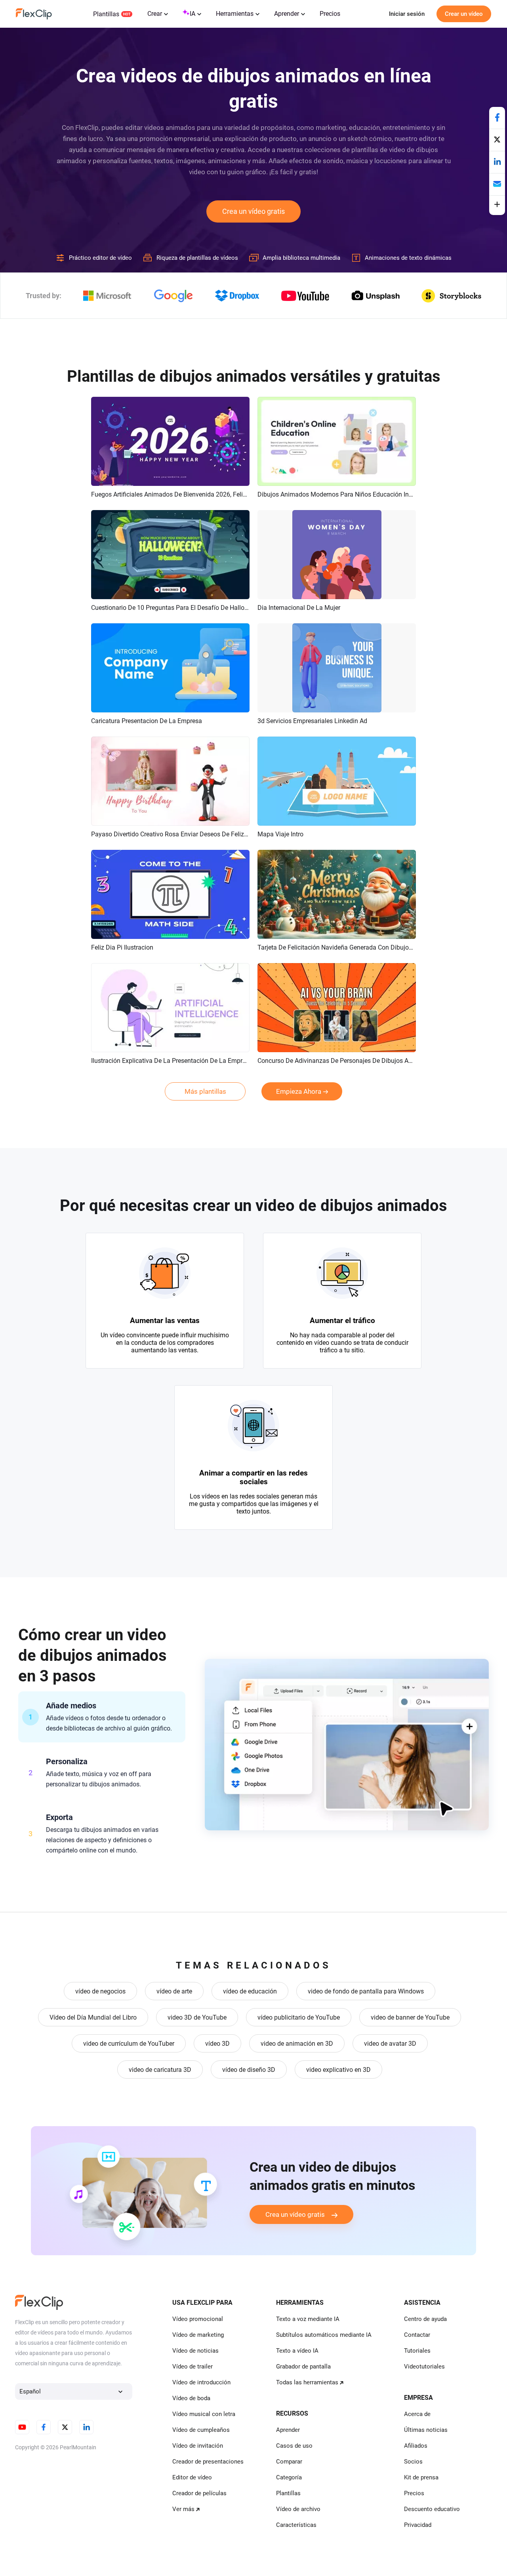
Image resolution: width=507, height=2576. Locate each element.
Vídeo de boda (191, 2398)
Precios (330, 14)
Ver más (183, 2509)
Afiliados (416, 2446)
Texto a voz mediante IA (308, 2319)
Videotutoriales (424, 2367)
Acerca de (417, 2414)
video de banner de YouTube (410, 2017)
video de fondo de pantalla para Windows (366, 1991)
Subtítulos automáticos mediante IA (324, 2335)
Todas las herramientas (307, 2382)
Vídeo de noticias (195, 2351)
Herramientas (235, 14)
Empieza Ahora (299, 1091)
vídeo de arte (174, 1991)
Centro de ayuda (425, 2319)
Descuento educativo (432, 2509)
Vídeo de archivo (298, 2509)
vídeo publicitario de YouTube (299, 2017)
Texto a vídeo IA (297, 2351)
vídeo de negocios (100, 1991)
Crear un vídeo (464, 14)
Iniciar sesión (407, 14)
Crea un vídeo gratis (253, 211)
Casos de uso (294, 2446)
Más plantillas (205, 1091)
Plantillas (106, 14)
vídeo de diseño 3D (249, 2070)
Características (296, 2525)
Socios (413, 2462)
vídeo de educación (250, 1991)
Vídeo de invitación (198, 2446)
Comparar (289, 2462)
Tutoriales (417, 2351)
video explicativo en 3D (338, 2070)
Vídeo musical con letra (204, 2414)
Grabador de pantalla (303, 2367)
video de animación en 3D (297, 2044)
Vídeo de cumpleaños (201, 2430)
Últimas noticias (426, 2430)
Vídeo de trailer (193, 2367)
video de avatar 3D (390, 2044)
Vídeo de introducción (201, 2382)
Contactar (417, 2335)
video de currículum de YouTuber (129, 2044)
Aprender (287, 14)
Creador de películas (199, 2493)
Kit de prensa (421, 2477)
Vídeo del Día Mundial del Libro (93, 2017)
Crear (155, 14)
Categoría (289, 2477)
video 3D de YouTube (197, 2017)
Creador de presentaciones (208, 2462)
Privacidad (418, 2525)
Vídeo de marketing (198, 2335)
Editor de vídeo (192, 2477)
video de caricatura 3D (160, 2070)
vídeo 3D (217, 2044)
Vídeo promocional (198, 2319)
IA (193, 14)
